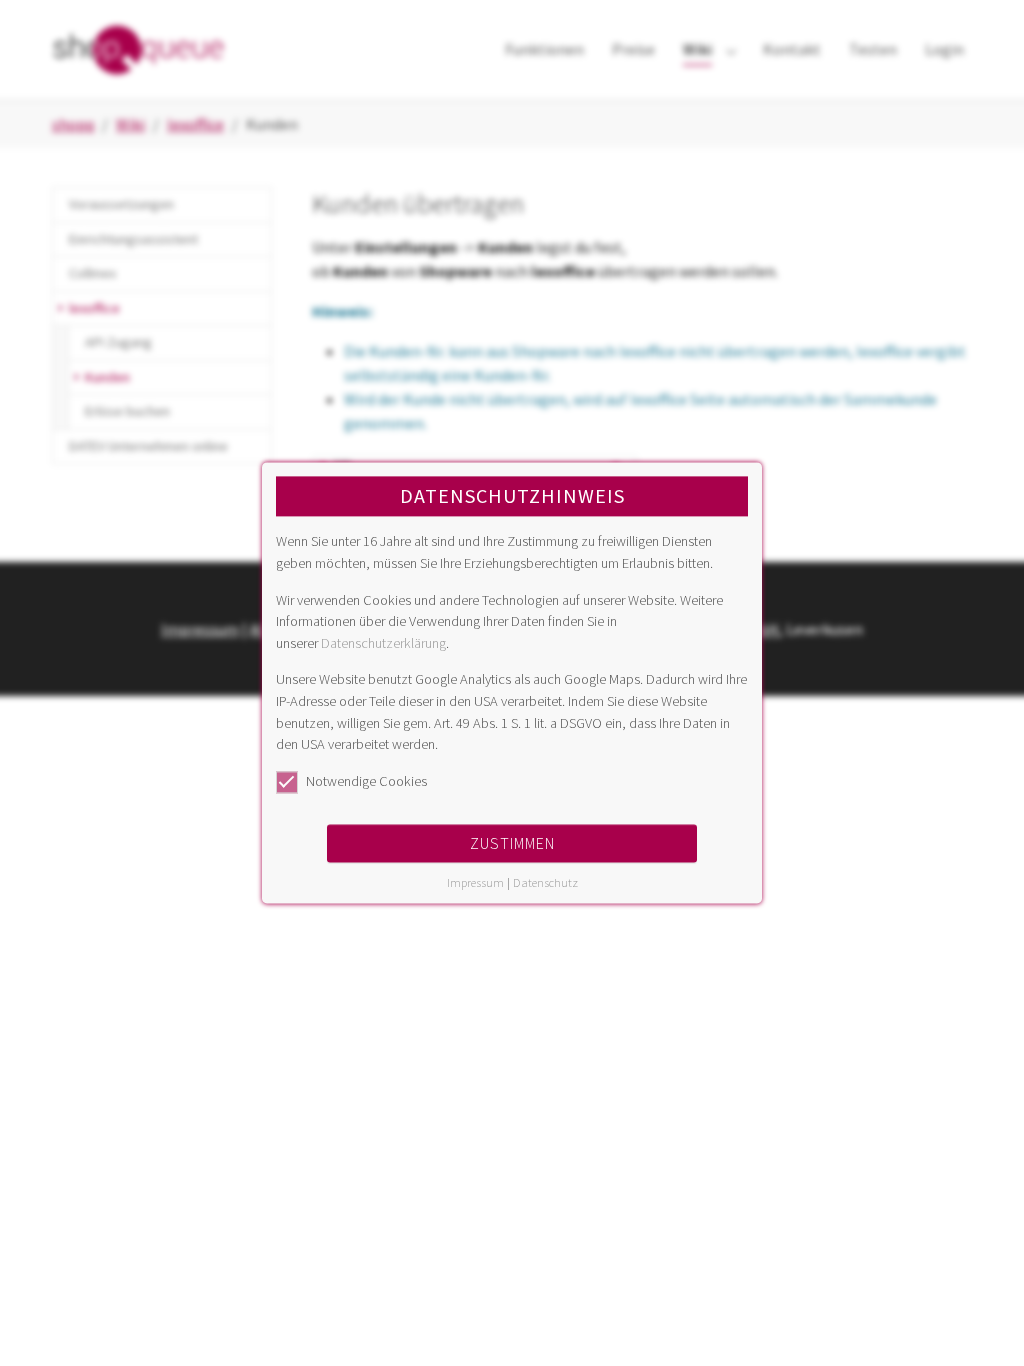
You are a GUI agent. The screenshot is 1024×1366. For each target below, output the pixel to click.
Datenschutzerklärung (383, 643)
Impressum (475, 883)
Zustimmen (512, 844)
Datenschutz (545, 883)
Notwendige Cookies (366, 781)
